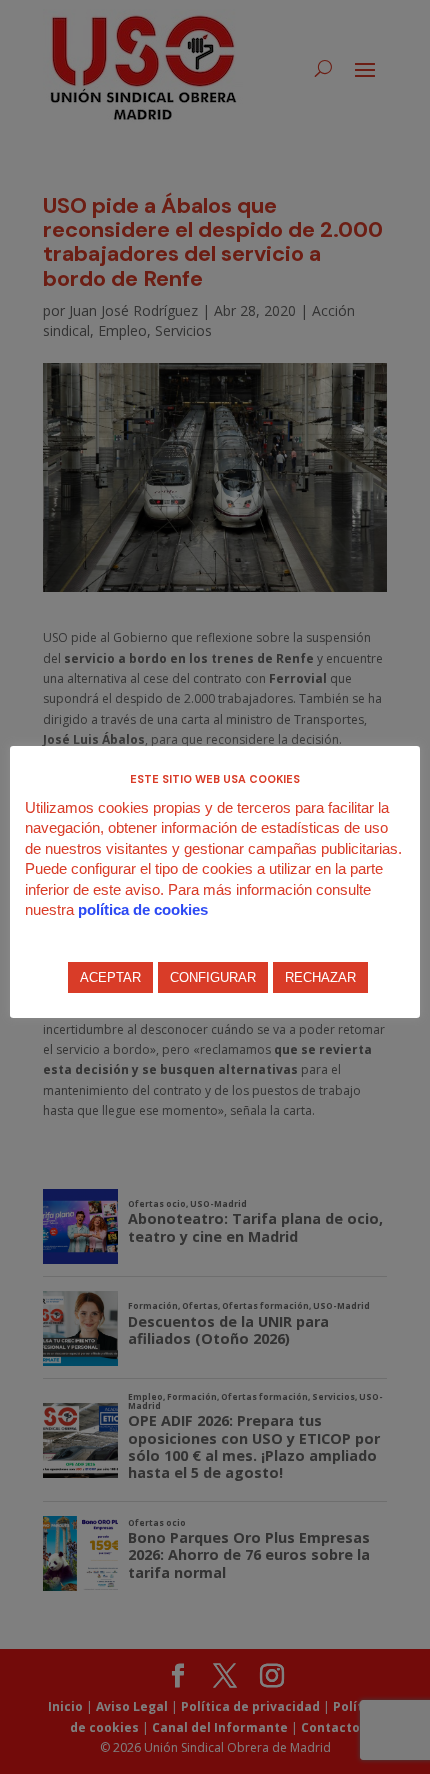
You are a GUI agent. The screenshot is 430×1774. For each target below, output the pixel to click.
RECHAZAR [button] (320, 977)
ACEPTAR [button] (110, 977)
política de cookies (143, 909)
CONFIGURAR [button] (213, 977)
